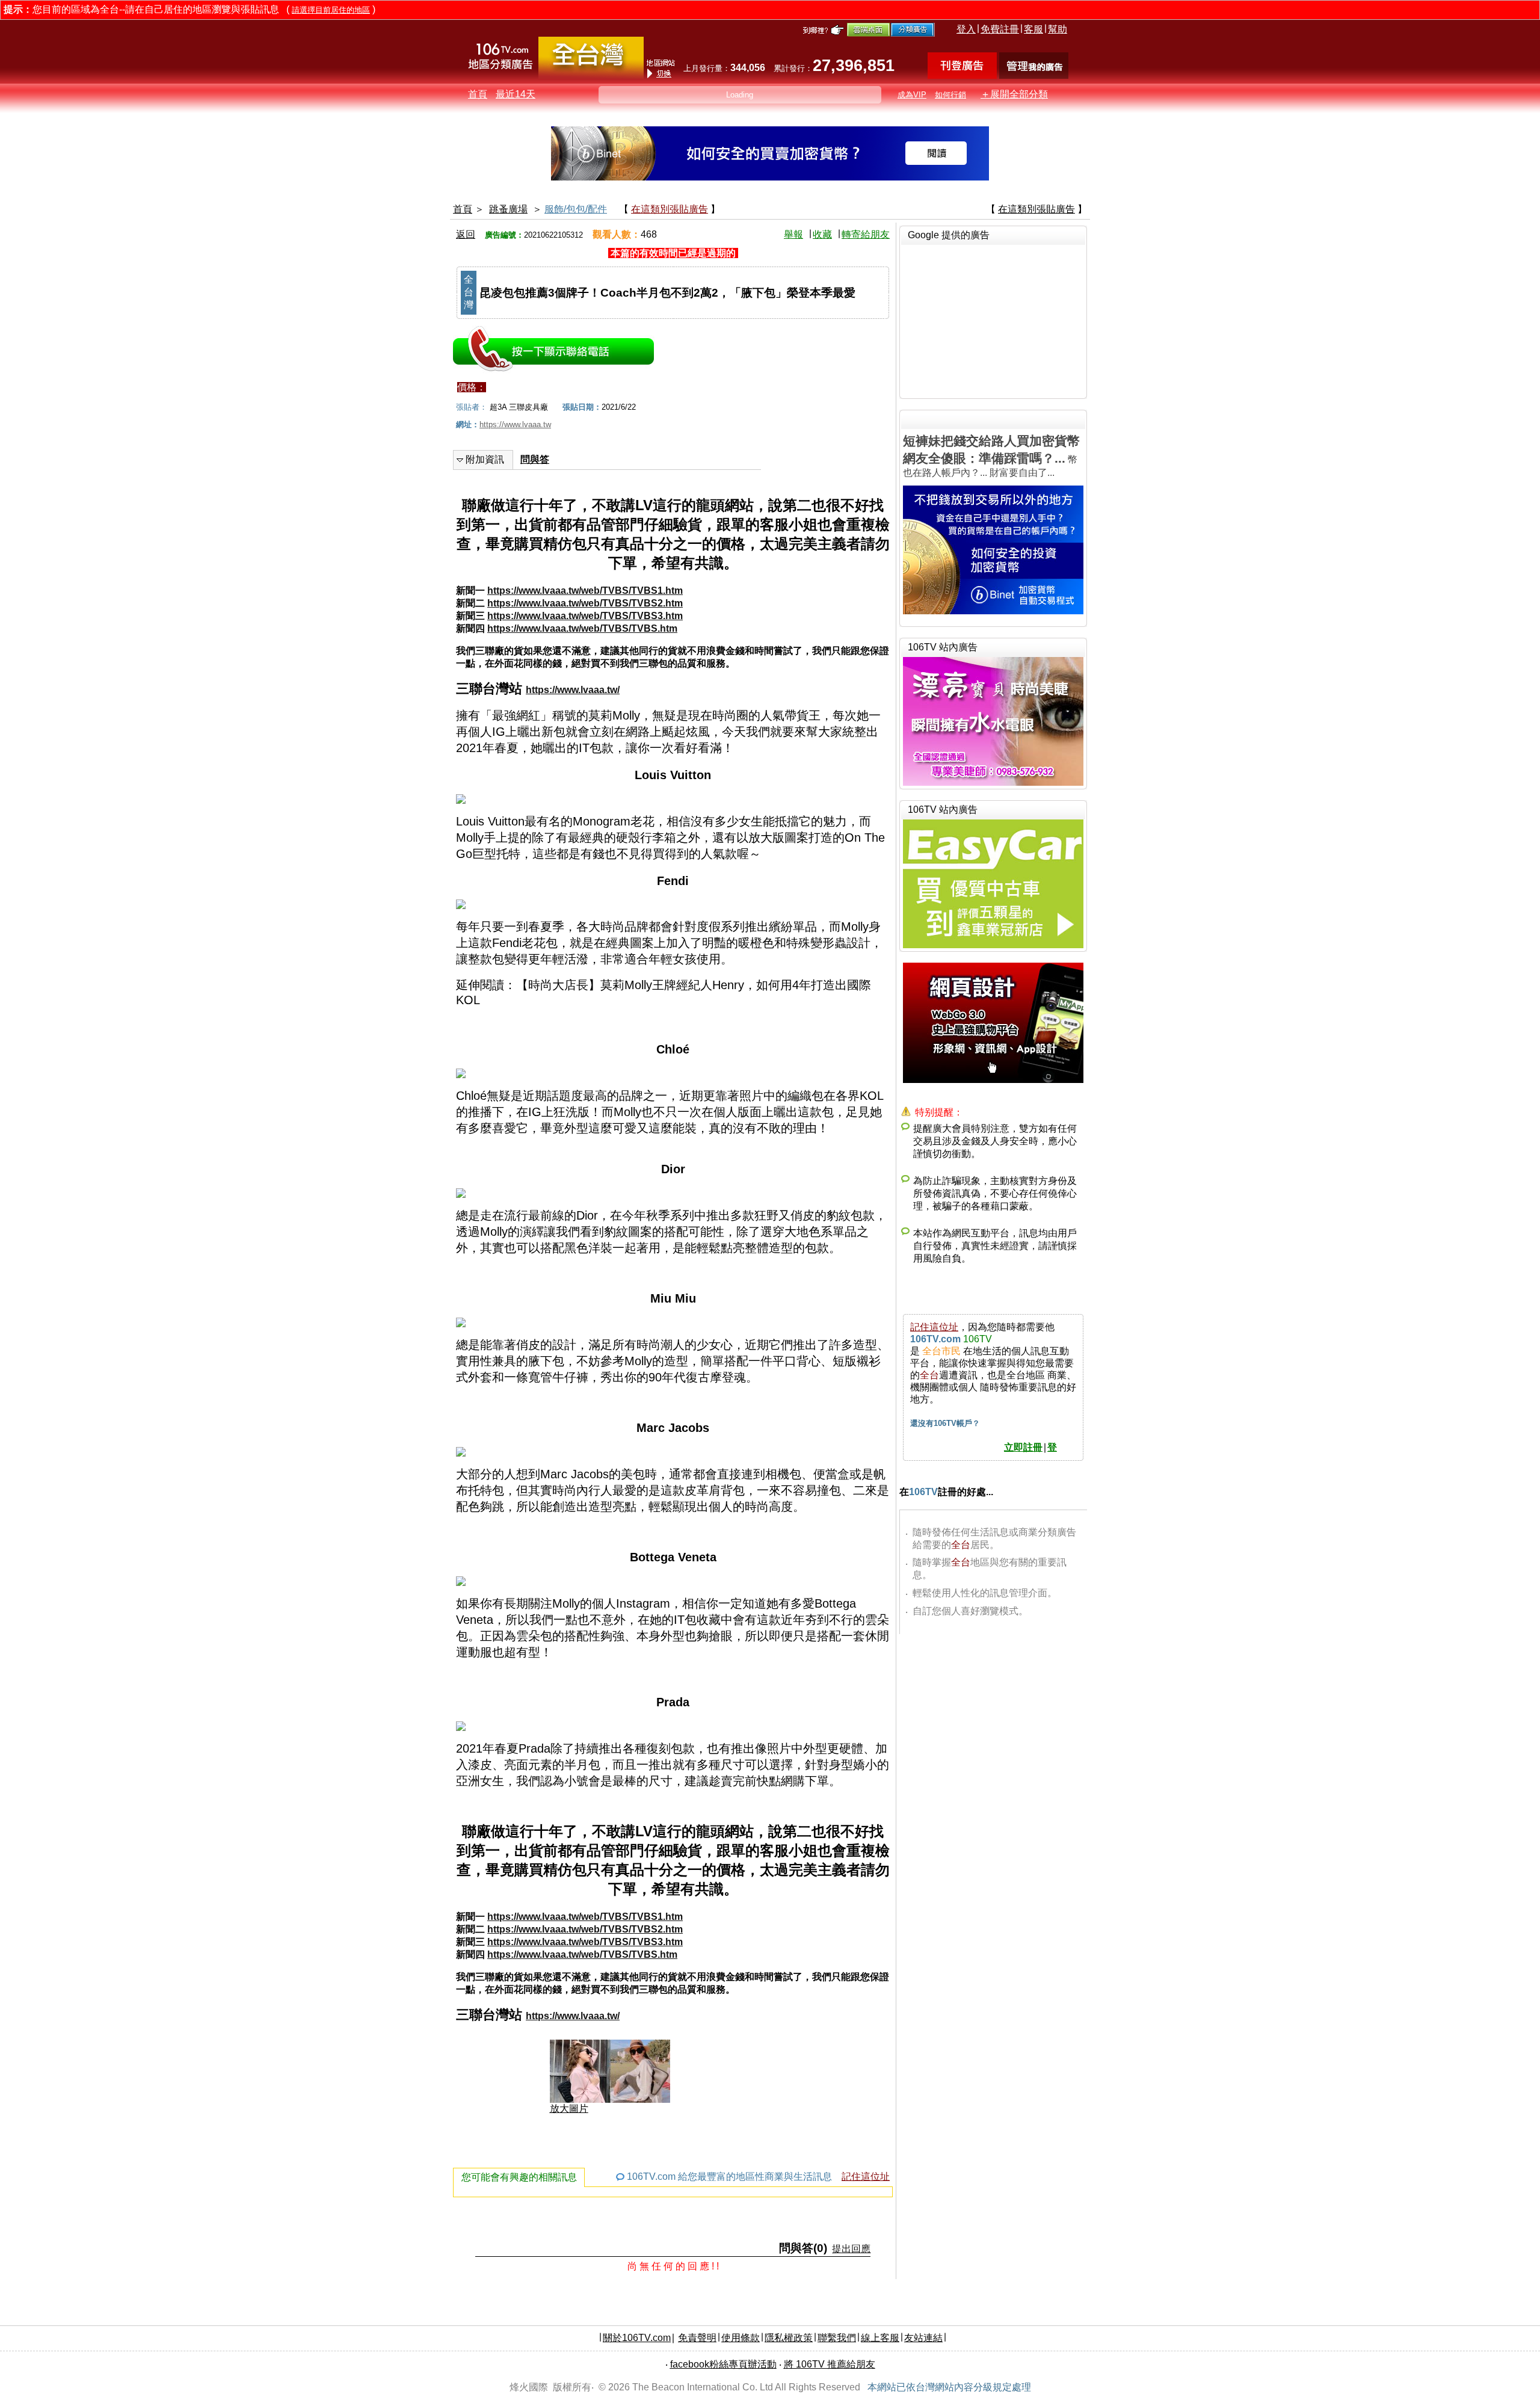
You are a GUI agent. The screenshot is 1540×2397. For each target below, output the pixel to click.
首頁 (478, 94)
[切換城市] (591, 76)
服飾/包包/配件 (576, 209)
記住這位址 (866, 2176)
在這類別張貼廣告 (670, 209)
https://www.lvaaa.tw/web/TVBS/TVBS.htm (582, 628)
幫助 (1058, 29)
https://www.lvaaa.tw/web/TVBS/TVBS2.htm (585, 603)
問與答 (535, 459)
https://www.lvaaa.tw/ (573, 690)
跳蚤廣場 (508, 209)
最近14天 (516, 94)
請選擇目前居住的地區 (331, 10)
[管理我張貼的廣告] (1034, 76)
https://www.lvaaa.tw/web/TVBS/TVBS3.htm (585, 616)
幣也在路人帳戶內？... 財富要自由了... (991, 456)
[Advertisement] (993, 320)
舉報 (793, 234)
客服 (1033, 29)
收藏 (822, 234)
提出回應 (851, 2249)
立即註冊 (1023, 1447)
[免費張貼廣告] (962, 76)
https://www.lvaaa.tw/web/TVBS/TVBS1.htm (585, 591)
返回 (466, 234)
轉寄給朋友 (866, 234)
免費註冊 (1000, 29)
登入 (966, 29)
